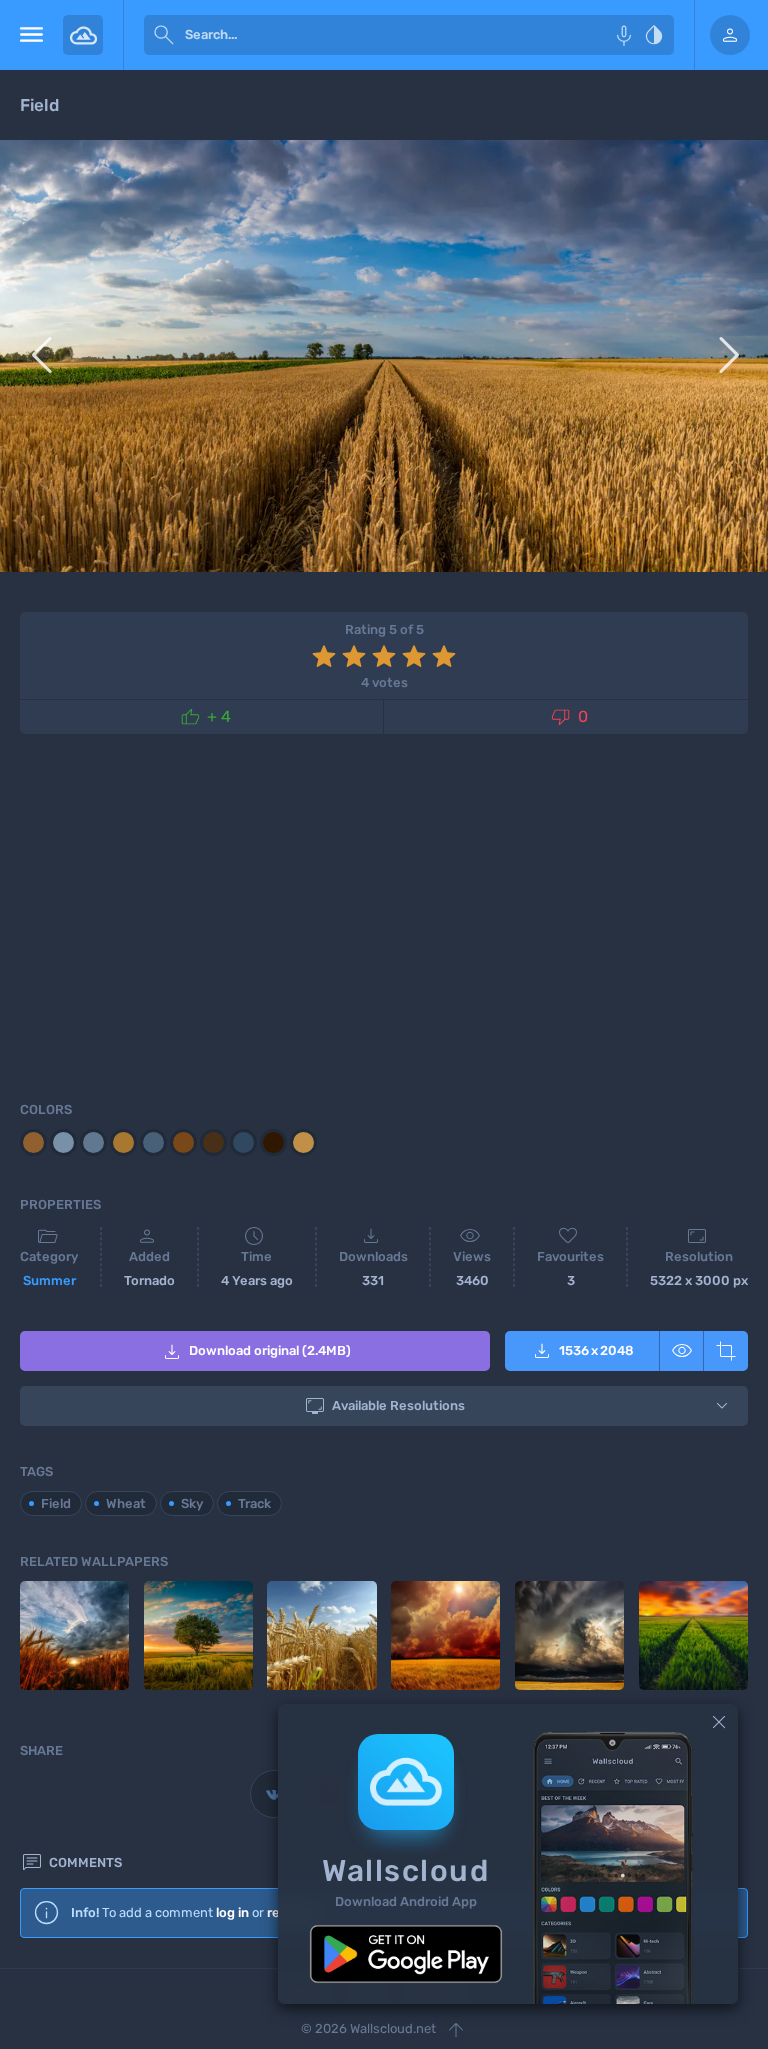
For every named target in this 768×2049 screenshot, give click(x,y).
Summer (49, 1280)
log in (232, 1912)
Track (254, 1503)
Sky (192, 1503)
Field (56, 1503)
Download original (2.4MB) (255, 1352)
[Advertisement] (384, 914)
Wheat (126, 1503)
